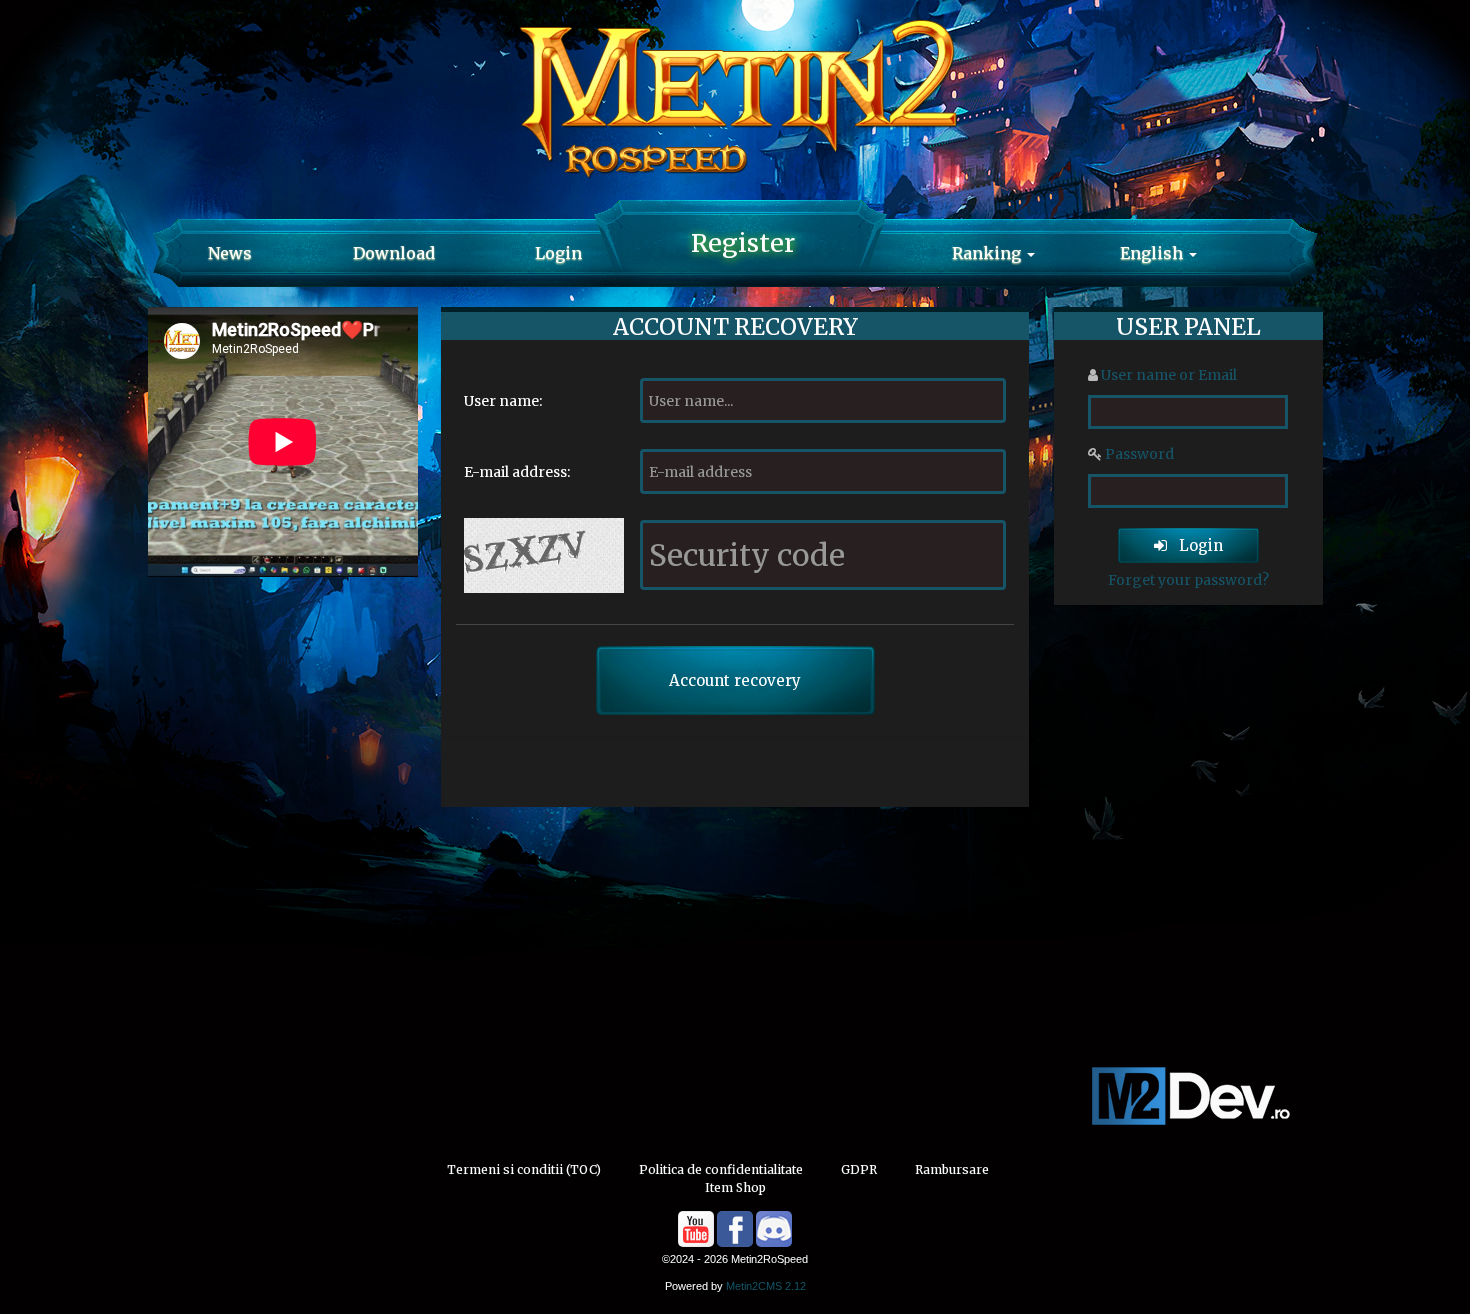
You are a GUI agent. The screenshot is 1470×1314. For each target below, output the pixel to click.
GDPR (859, 1169)
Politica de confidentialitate (721, 1169)
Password (1139, 454)
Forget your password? (1188, 580)
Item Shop (735, 1187)
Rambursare (952, 1169)
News (230, 253)
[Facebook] (735, 1229)
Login (558, 253)
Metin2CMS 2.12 (766, 1286)
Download (394, 253)
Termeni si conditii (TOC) (524, 1169)
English (1153, 253)
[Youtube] (696, 1229)
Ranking (988, 253)
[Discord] (774, 1229)
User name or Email (1169, 375)
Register (743, 243)
